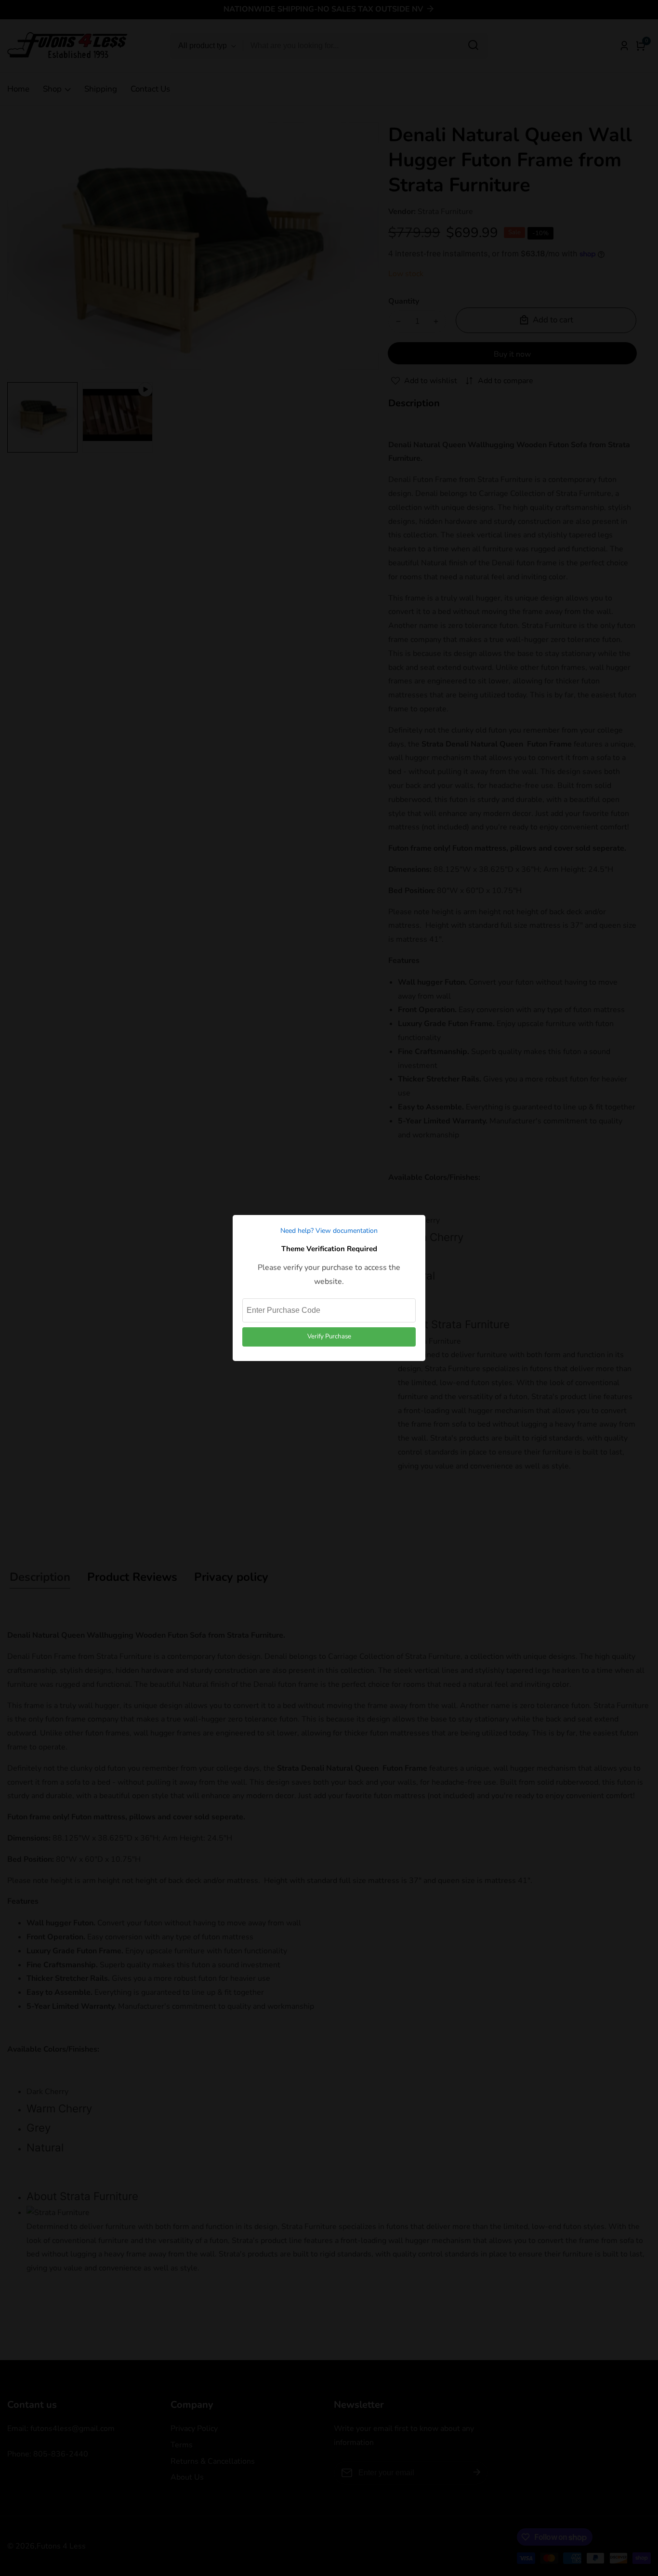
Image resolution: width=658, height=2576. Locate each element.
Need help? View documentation (329, 1231)
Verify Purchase (329, 1336)
